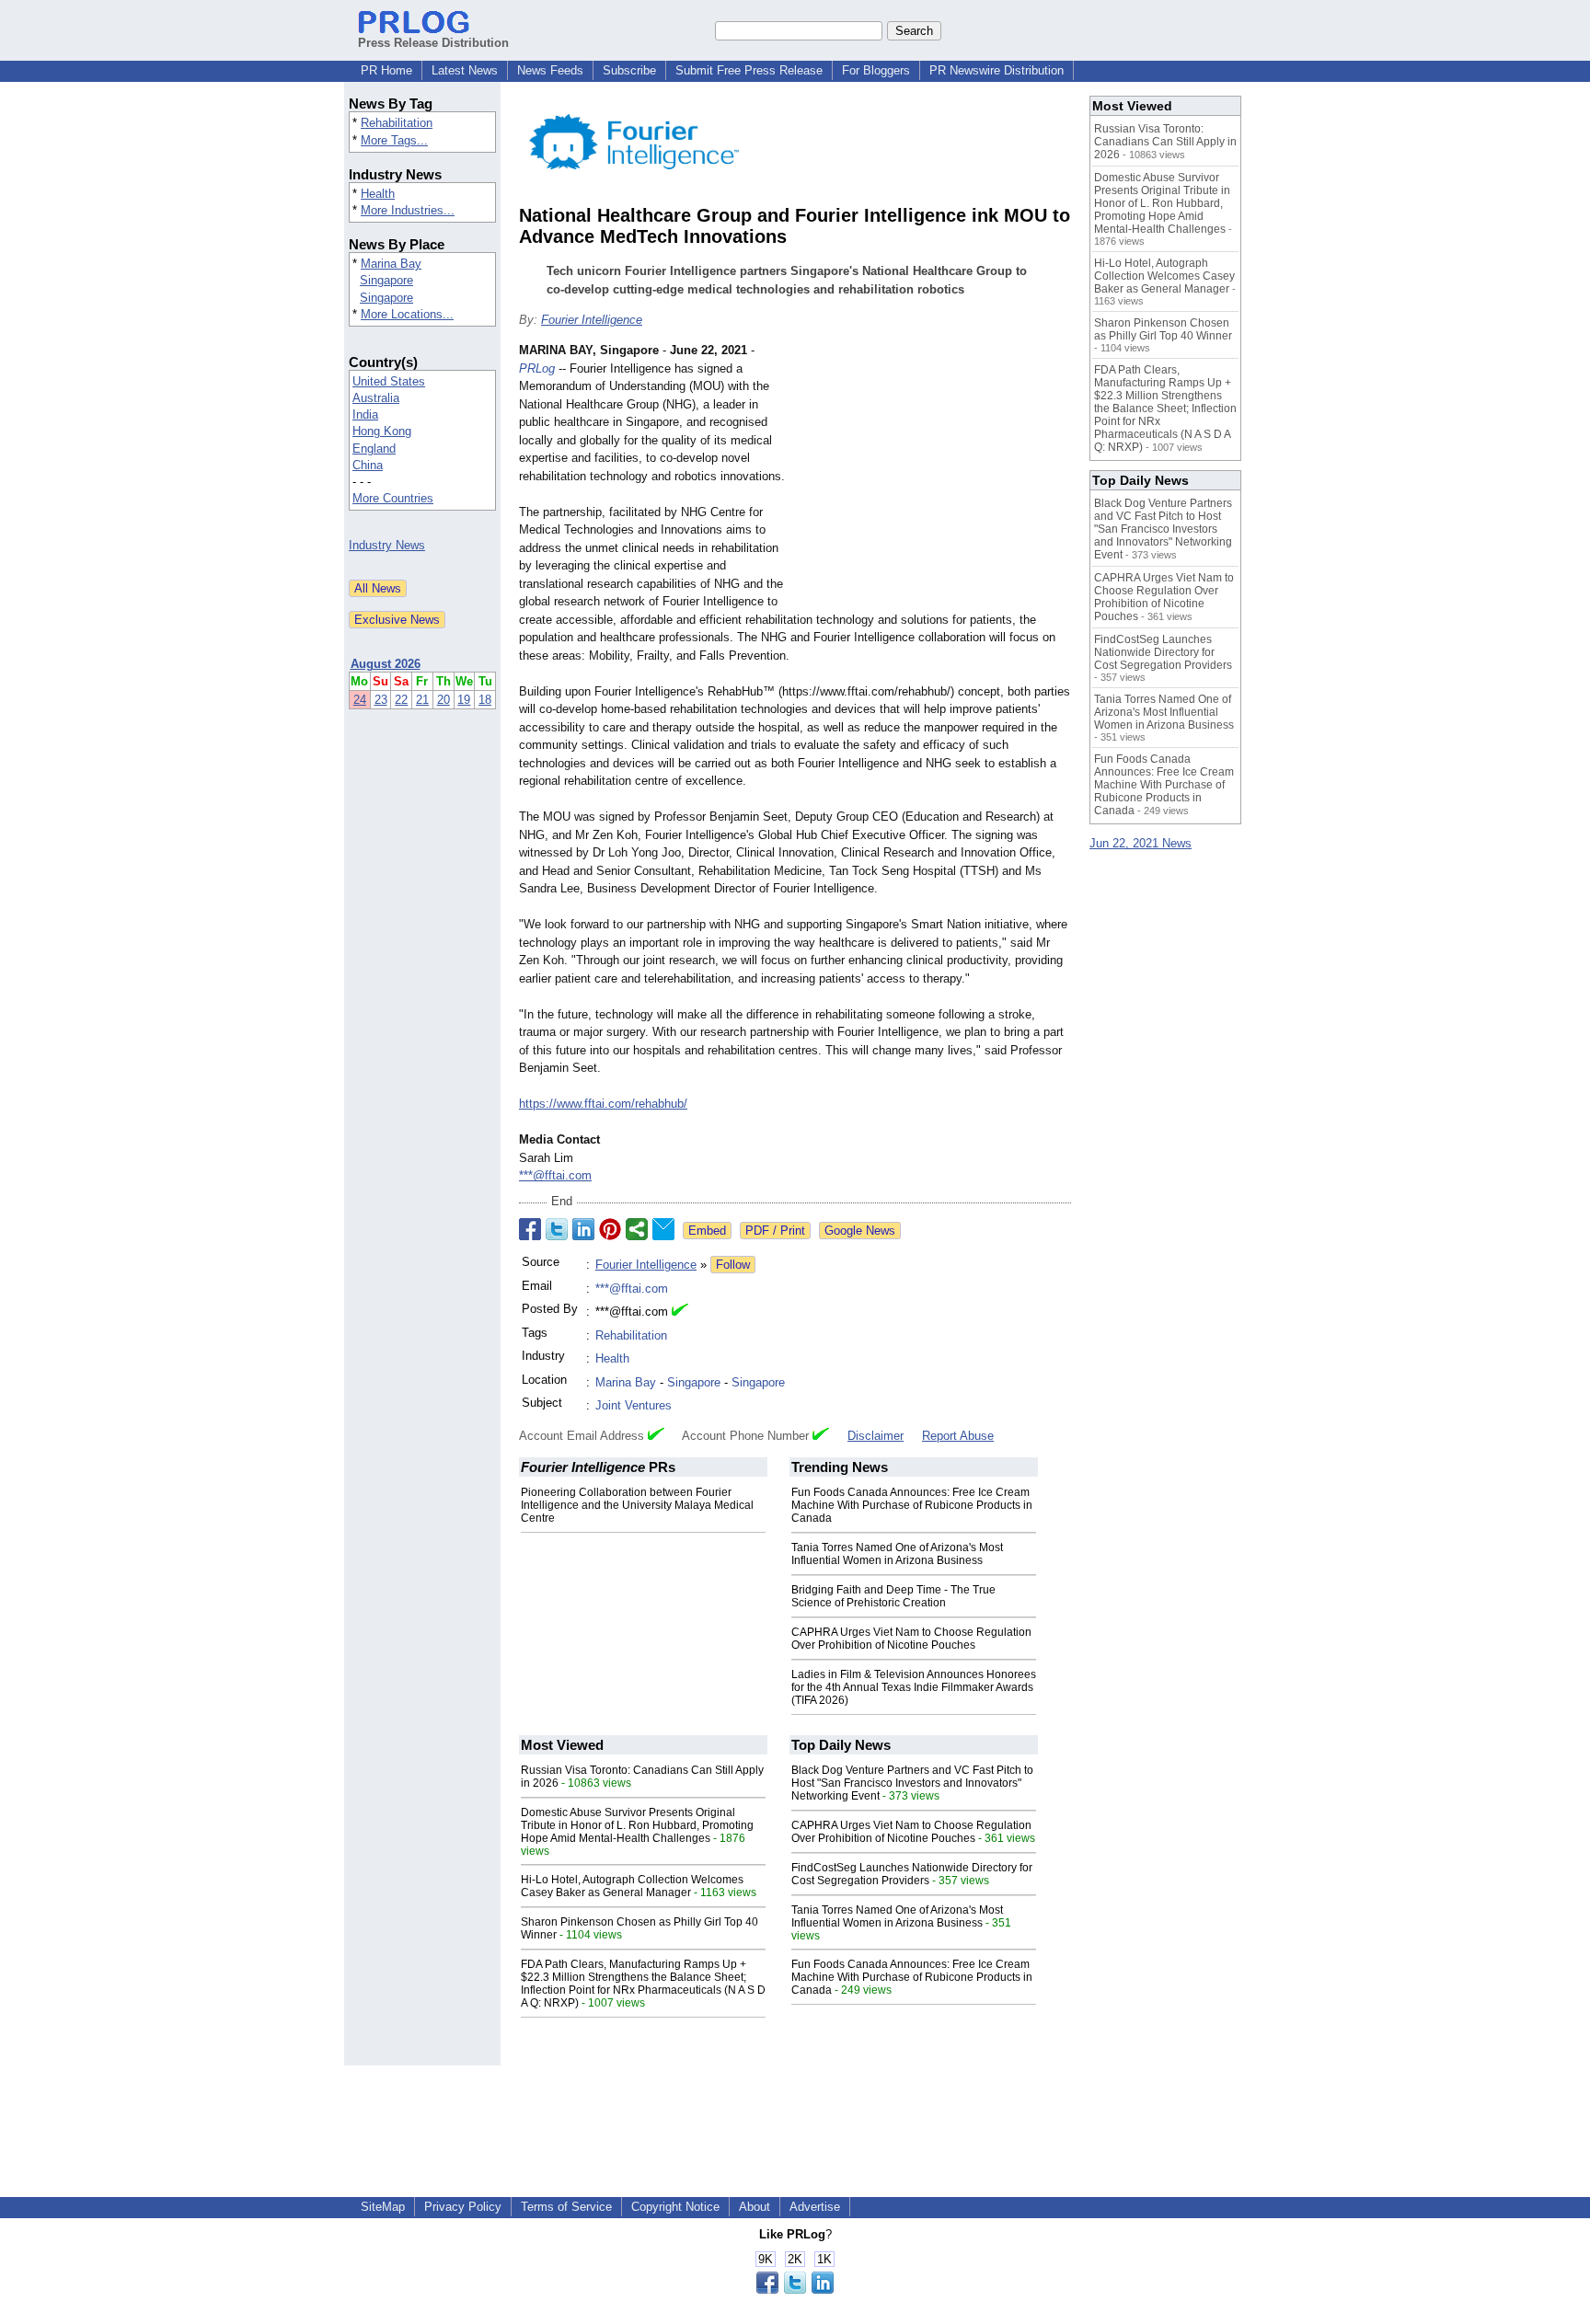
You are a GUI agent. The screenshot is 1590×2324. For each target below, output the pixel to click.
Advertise (815, 2207)
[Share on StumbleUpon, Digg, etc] (637, 1229)
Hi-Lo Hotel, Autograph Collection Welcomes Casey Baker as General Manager (632, 1886)
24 (360, 700)
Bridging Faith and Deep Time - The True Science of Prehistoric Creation (893, 1596)
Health (378, 194)
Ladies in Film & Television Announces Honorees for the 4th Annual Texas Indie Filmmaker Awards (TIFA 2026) (914, 1687)
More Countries (393, 498)
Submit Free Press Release (749, 70)
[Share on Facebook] (530, 1229)
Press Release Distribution (433, 43)
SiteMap (383, 2207)
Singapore (386, 280)
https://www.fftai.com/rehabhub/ (603, 1104)
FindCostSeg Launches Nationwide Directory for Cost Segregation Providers (912, 1874)
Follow (733, 1265)
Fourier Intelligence (592, 320)
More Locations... (407, 314)
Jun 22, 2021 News (1141, 843)
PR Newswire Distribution (997, 70)
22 (401, 700)
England (374, 449)
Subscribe (629, 70)
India (365, 414)
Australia (376, 398)
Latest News (465, 70)
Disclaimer (876, 1436)
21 (422, 700)
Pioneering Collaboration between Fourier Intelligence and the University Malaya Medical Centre (637, 1505)
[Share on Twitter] (557, 1229)
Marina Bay (391, 264)
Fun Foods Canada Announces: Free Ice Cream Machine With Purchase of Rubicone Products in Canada (912, 1505)
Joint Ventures (634, 1405)
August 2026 (386, 664)
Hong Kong (382, 431)
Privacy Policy (463, 2207)
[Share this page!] (795, 2289)
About (755, 2207)
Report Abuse (958, 1436)
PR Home (386, 70)
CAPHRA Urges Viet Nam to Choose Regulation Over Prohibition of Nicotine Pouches (911, 1639)
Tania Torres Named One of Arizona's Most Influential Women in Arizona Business (897, 1554)
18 (485, 700)
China (368, 465)
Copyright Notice (675, 2207)
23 (381, 700)
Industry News (387, 545)
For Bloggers (876, 70)
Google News (860, 1231)
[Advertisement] (933, 477)
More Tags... (394, 140)
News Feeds (550, 70)
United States (389, 381)
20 (444, 700)
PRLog (537, 368)
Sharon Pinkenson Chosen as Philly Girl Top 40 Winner (1163, 329)
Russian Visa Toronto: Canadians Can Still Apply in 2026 (1165, 142)
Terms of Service (566, 2207)
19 (464, 700)
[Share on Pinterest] (610, 1229)
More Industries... (408, 210)
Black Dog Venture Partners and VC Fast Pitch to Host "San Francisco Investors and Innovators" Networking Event (912, 1783)
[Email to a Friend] (663, 1229)
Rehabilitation (397, 123)
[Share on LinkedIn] (583, 1229)
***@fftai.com (555, 1175)
